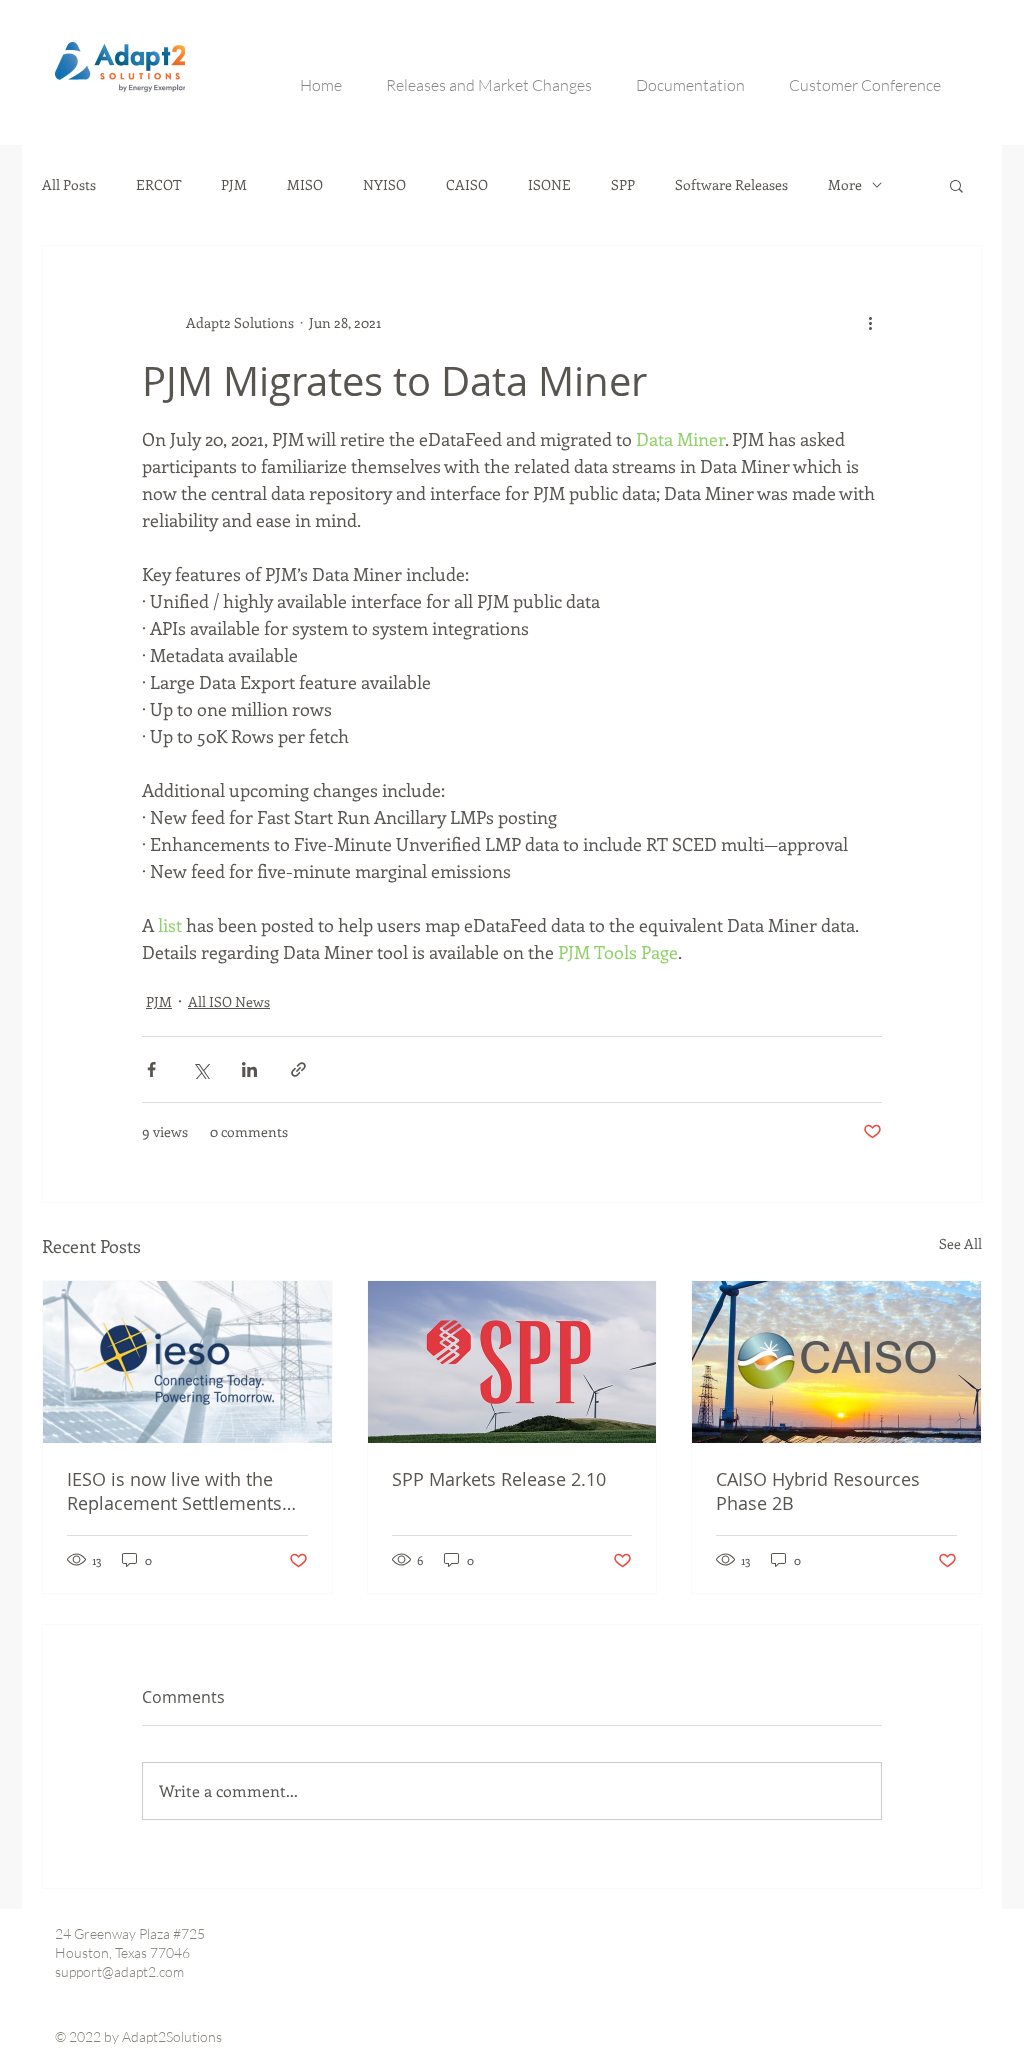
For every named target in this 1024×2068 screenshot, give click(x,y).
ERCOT (158, 185)
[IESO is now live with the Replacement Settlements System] (187, 1362)
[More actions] (870, 322)
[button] (956, 185)
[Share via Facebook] (151, 1069)
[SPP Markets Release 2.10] (512, 1362)
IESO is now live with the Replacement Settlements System (174, 1491)
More (845, 185)
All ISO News (229, 1001)
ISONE (549, 185)
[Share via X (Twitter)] (200, 1069)
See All (960, 1243)
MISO (305, 185)
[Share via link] (298, 1069)
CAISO (467, 185)
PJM (234, 185)
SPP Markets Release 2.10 (499, 1479)
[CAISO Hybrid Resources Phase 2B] (836, 1362)
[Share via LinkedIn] (249, 1069)
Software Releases (731, 185)
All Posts (69, 185)
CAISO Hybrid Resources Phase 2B (818, 1491)
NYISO (384, 185)
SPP (623, 185)
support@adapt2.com (119, 1971)
